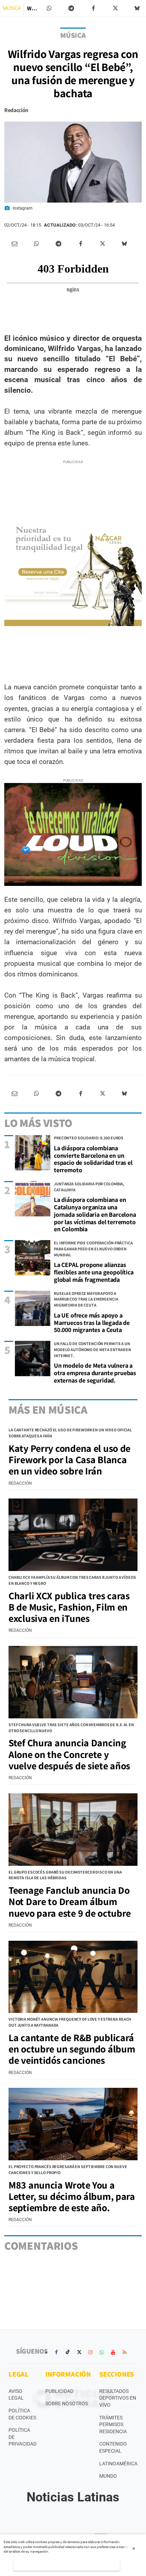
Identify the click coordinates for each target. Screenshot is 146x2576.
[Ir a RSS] (124, 2352)
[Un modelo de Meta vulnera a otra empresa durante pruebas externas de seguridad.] (33, 1359)
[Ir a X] (79, 2352)
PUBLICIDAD (59, 2391)
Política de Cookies (22, 2414)
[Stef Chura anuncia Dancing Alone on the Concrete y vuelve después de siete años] (73, 1682)
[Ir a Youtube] (113, 2352)
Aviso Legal (16, 2395)
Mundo (108, 2476)
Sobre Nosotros (67, 2403)
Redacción (16, 110)
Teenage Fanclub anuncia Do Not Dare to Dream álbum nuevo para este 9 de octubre (70, 1901)
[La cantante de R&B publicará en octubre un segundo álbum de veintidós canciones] (73, 1977)
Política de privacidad (23, 2437)
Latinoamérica (118, 2464)
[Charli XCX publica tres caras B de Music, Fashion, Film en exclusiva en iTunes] (73, 1535)
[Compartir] (49, 8)
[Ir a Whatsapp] (102, 2352)
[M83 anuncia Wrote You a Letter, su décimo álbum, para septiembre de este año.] (73, 2124)
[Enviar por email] (15, 244)
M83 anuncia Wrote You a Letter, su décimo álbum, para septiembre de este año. (72, 2196)
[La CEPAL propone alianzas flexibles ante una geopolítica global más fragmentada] (33, 1258)
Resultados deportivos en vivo (118, 2398)
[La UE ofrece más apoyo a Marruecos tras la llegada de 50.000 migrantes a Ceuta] (33, 1308)
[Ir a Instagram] (90, 2352)
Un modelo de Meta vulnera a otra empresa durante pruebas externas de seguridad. (95, 1373)
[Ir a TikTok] (68, 2352)
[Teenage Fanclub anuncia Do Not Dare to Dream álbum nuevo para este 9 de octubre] (73, 1830)
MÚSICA (12, 8)
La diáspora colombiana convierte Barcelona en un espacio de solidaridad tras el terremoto (93, 1159)
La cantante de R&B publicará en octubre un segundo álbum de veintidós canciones (72, 2049)
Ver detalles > (66, 2565)
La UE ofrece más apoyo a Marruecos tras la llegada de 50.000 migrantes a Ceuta (92, 1322)
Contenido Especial (113, 2447)
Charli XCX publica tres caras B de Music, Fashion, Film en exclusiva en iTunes (69, 1607)
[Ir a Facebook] (56, 2352)
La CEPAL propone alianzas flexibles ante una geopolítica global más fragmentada (94, 1272)
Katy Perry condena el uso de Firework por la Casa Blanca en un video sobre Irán (69, 1459)
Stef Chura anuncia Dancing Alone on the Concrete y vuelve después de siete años (69, 1754)
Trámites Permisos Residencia (113, 2425)
